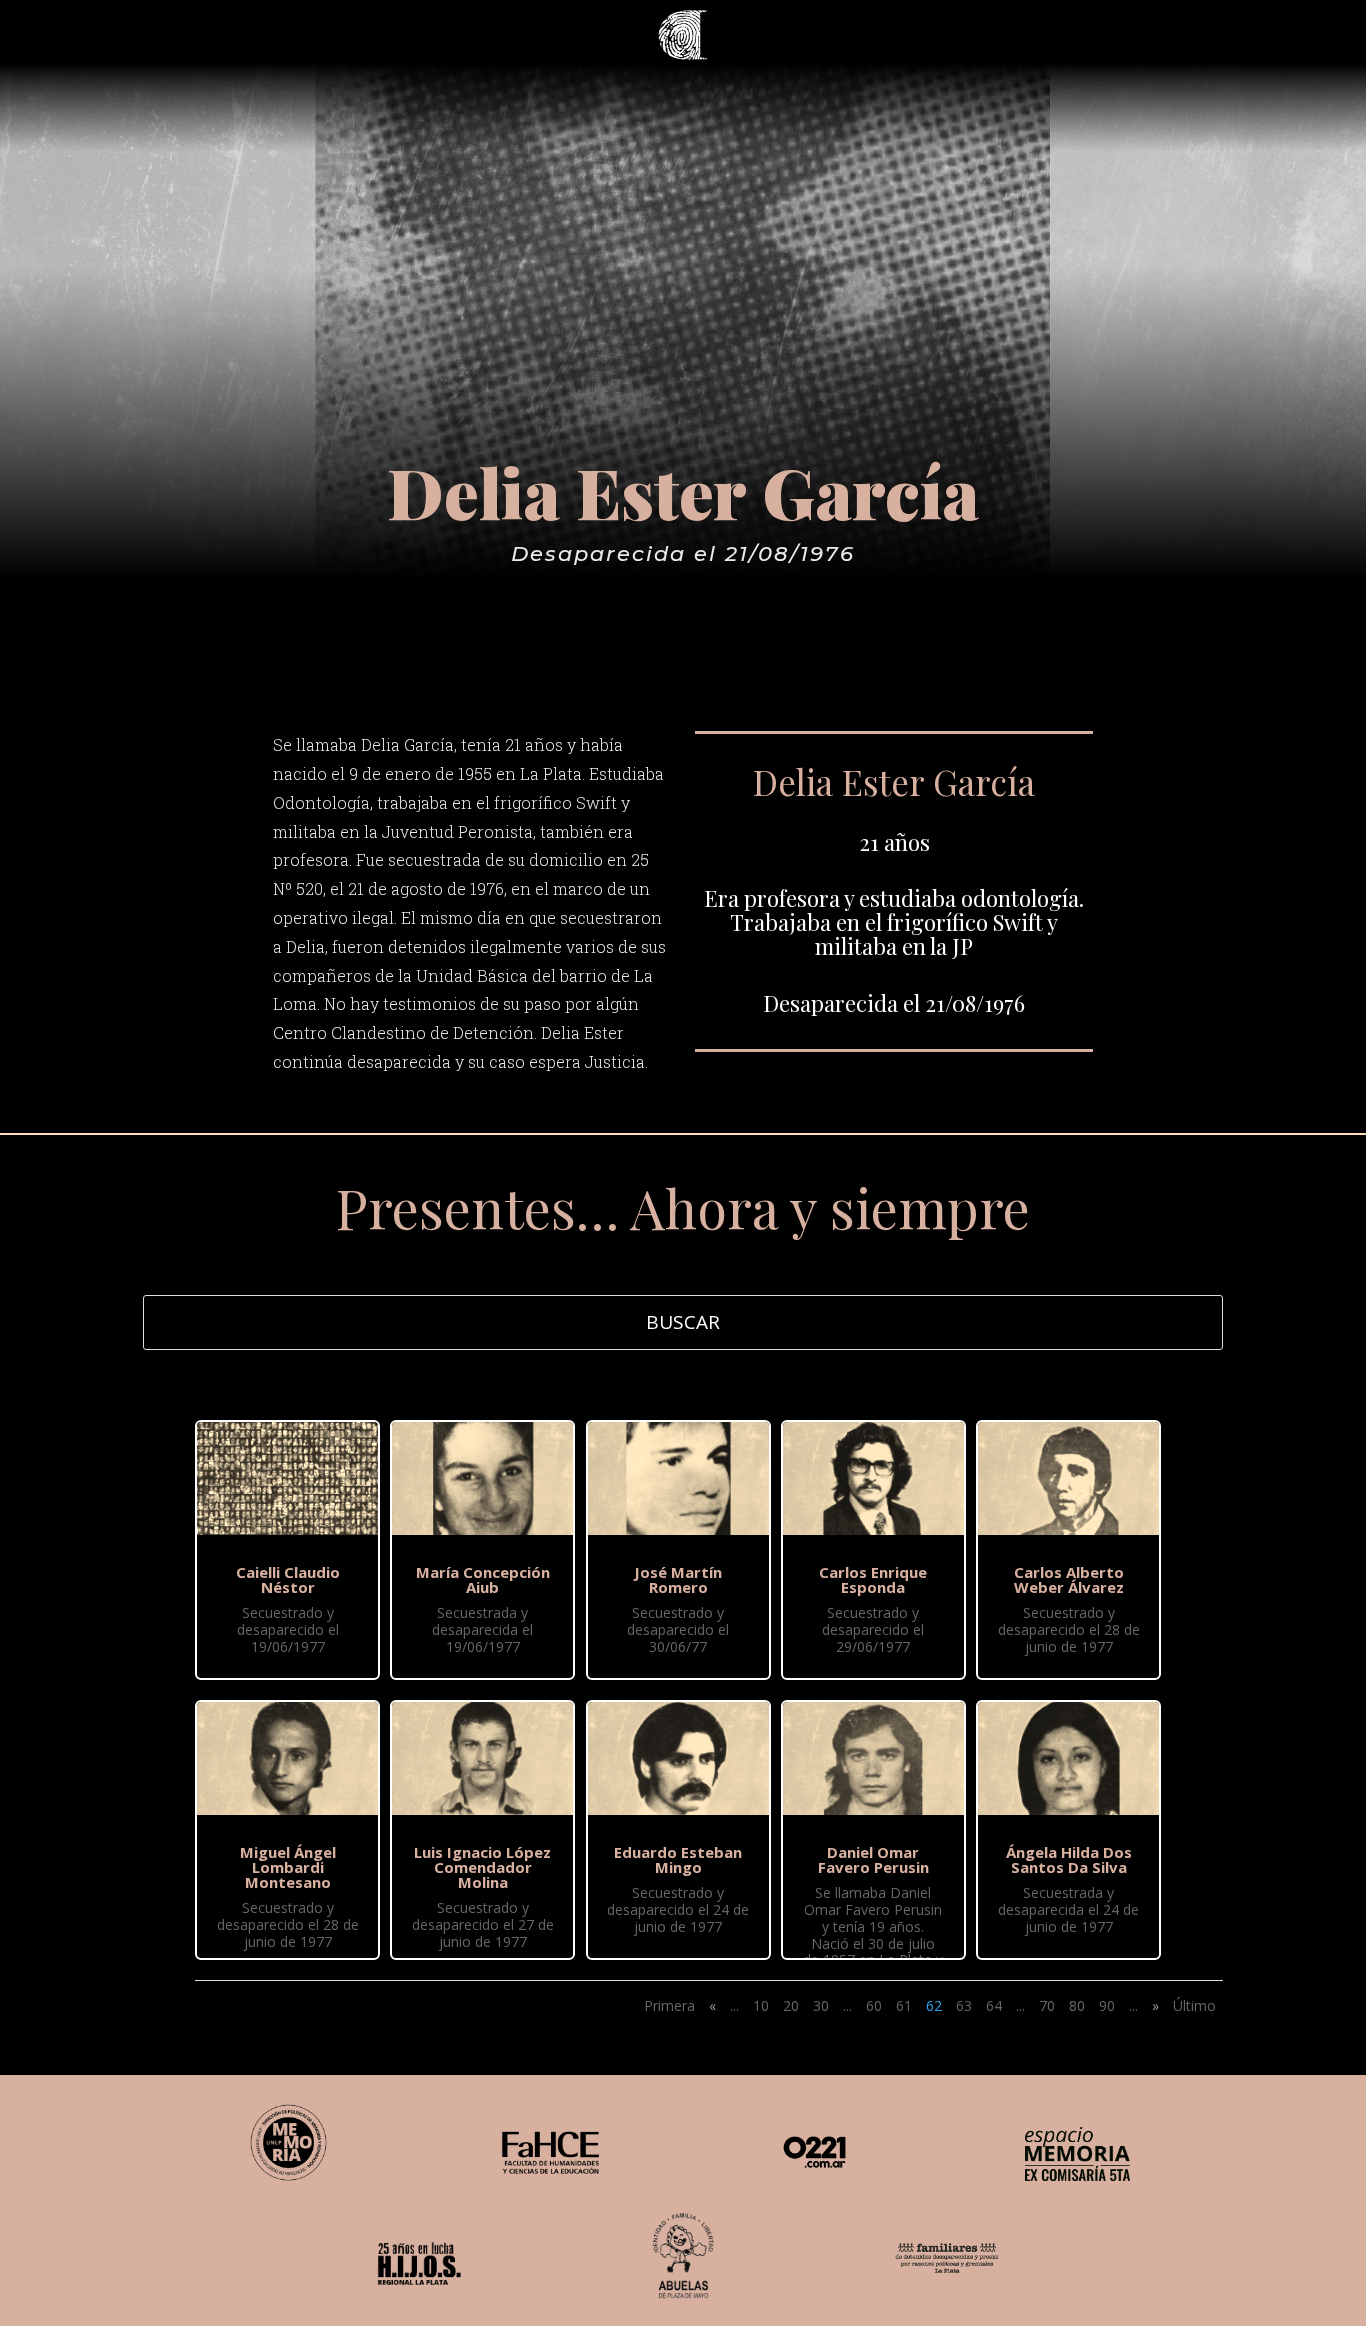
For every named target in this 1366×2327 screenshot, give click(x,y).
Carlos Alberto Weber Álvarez (1069, 1579)
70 (1047, 2005)
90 (1107, 2005)
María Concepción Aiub (483, 1579)
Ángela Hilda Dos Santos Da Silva (1069, 1859)
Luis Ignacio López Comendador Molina (482, 1867)
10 (761, 2005)
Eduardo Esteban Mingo (678, 1859)
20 (791, 2005)
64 (994, 2005)
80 (1077, 2005)
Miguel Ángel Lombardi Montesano (288, 1867)
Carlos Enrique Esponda (873, 1579)
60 (874, 2005)
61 (904, 2005)
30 (821, 2005)
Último (1194, 2005)
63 (964, 2005)
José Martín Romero (678, 1579)
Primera (669, 2005)
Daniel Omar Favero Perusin (873, 1859)
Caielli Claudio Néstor (288, 1579)
